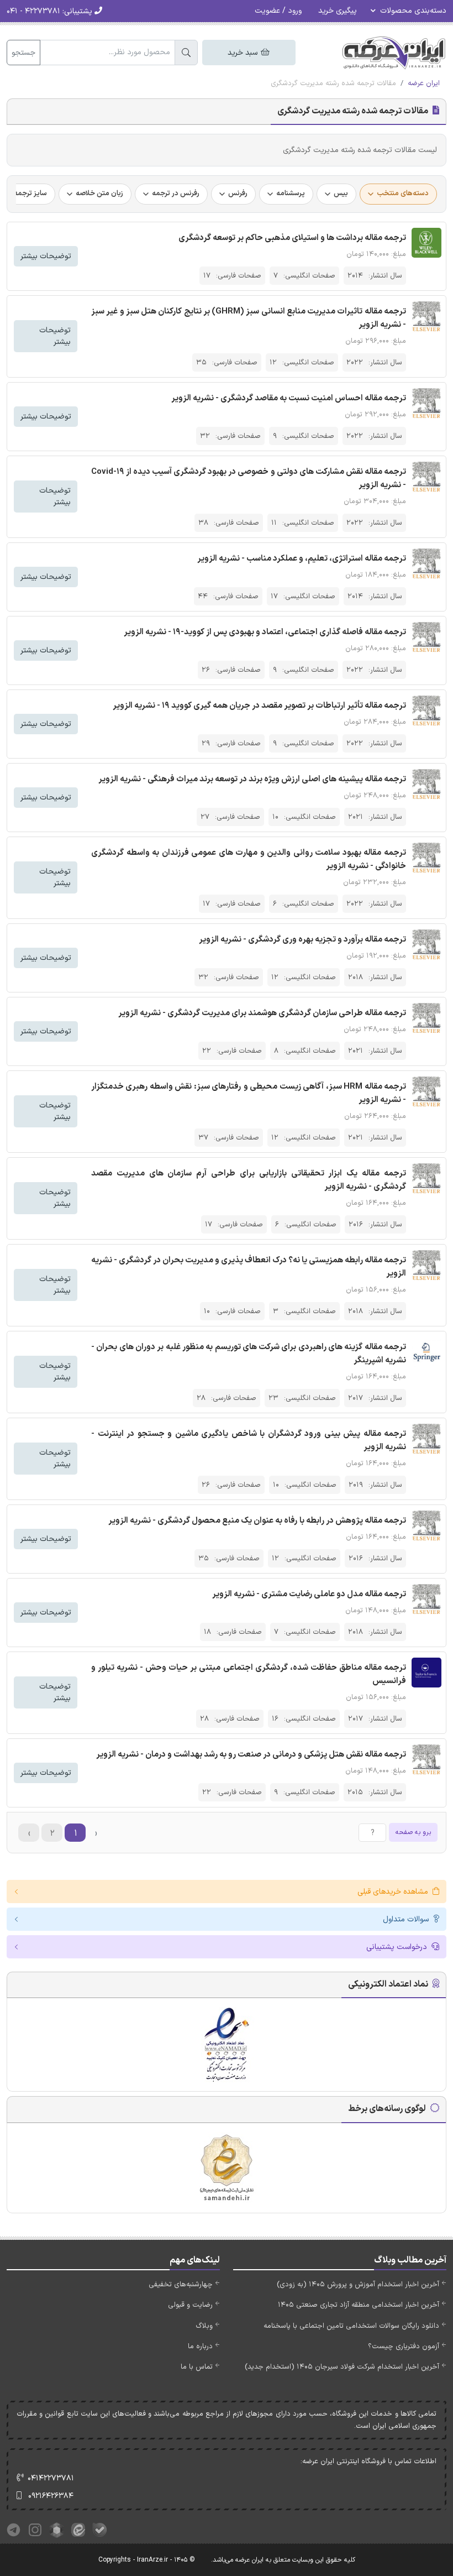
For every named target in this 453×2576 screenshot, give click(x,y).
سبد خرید (244, 53)
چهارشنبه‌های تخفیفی (181, 2285)
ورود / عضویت (278, 11)
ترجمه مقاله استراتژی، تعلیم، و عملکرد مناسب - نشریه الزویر (302, 559)
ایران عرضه (424, 83)
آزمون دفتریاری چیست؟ (404, 2347)
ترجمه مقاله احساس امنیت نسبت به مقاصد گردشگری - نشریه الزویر (289, 398)
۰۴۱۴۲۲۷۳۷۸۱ (51, 2478)
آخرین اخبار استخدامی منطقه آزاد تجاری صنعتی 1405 (359, 2305)
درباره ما (200, 2347)
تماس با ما (197, 2367)
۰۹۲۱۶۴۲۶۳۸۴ (51, 2496)
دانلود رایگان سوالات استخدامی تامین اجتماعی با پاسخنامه (351, 2326)
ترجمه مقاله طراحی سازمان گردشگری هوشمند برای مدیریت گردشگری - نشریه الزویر (262, 1013)
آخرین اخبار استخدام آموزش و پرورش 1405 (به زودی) (358, 2285)
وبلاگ (204, 2326)
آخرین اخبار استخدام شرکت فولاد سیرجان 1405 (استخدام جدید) (342, 2367)
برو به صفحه (413, 1832)
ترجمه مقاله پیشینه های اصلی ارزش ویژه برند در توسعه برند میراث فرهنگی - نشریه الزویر (252, 779)
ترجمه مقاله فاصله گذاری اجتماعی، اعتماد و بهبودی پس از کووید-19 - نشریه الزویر (265, 632)
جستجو (23, 53)
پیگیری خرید (338, 11)
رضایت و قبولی (190, 2305)
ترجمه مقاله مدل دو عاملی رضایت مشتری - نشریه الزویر (309, 1594)
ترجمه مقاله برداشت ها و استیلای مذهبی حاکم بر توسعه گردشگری (292, 238)
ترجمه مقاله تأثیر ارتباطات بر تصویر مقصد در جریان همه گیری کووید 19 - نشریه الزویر (259, 706)
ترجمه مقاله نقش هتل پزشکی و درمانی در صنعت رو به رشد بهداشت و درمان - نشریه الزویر (251, 1755)
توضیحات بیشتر (46, 256)
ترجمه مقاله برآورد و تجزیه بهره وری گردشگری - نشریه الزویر (302, 940)
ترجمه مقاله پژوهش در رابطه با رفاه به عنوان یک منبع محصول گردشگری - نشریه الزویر (257, 1521)
